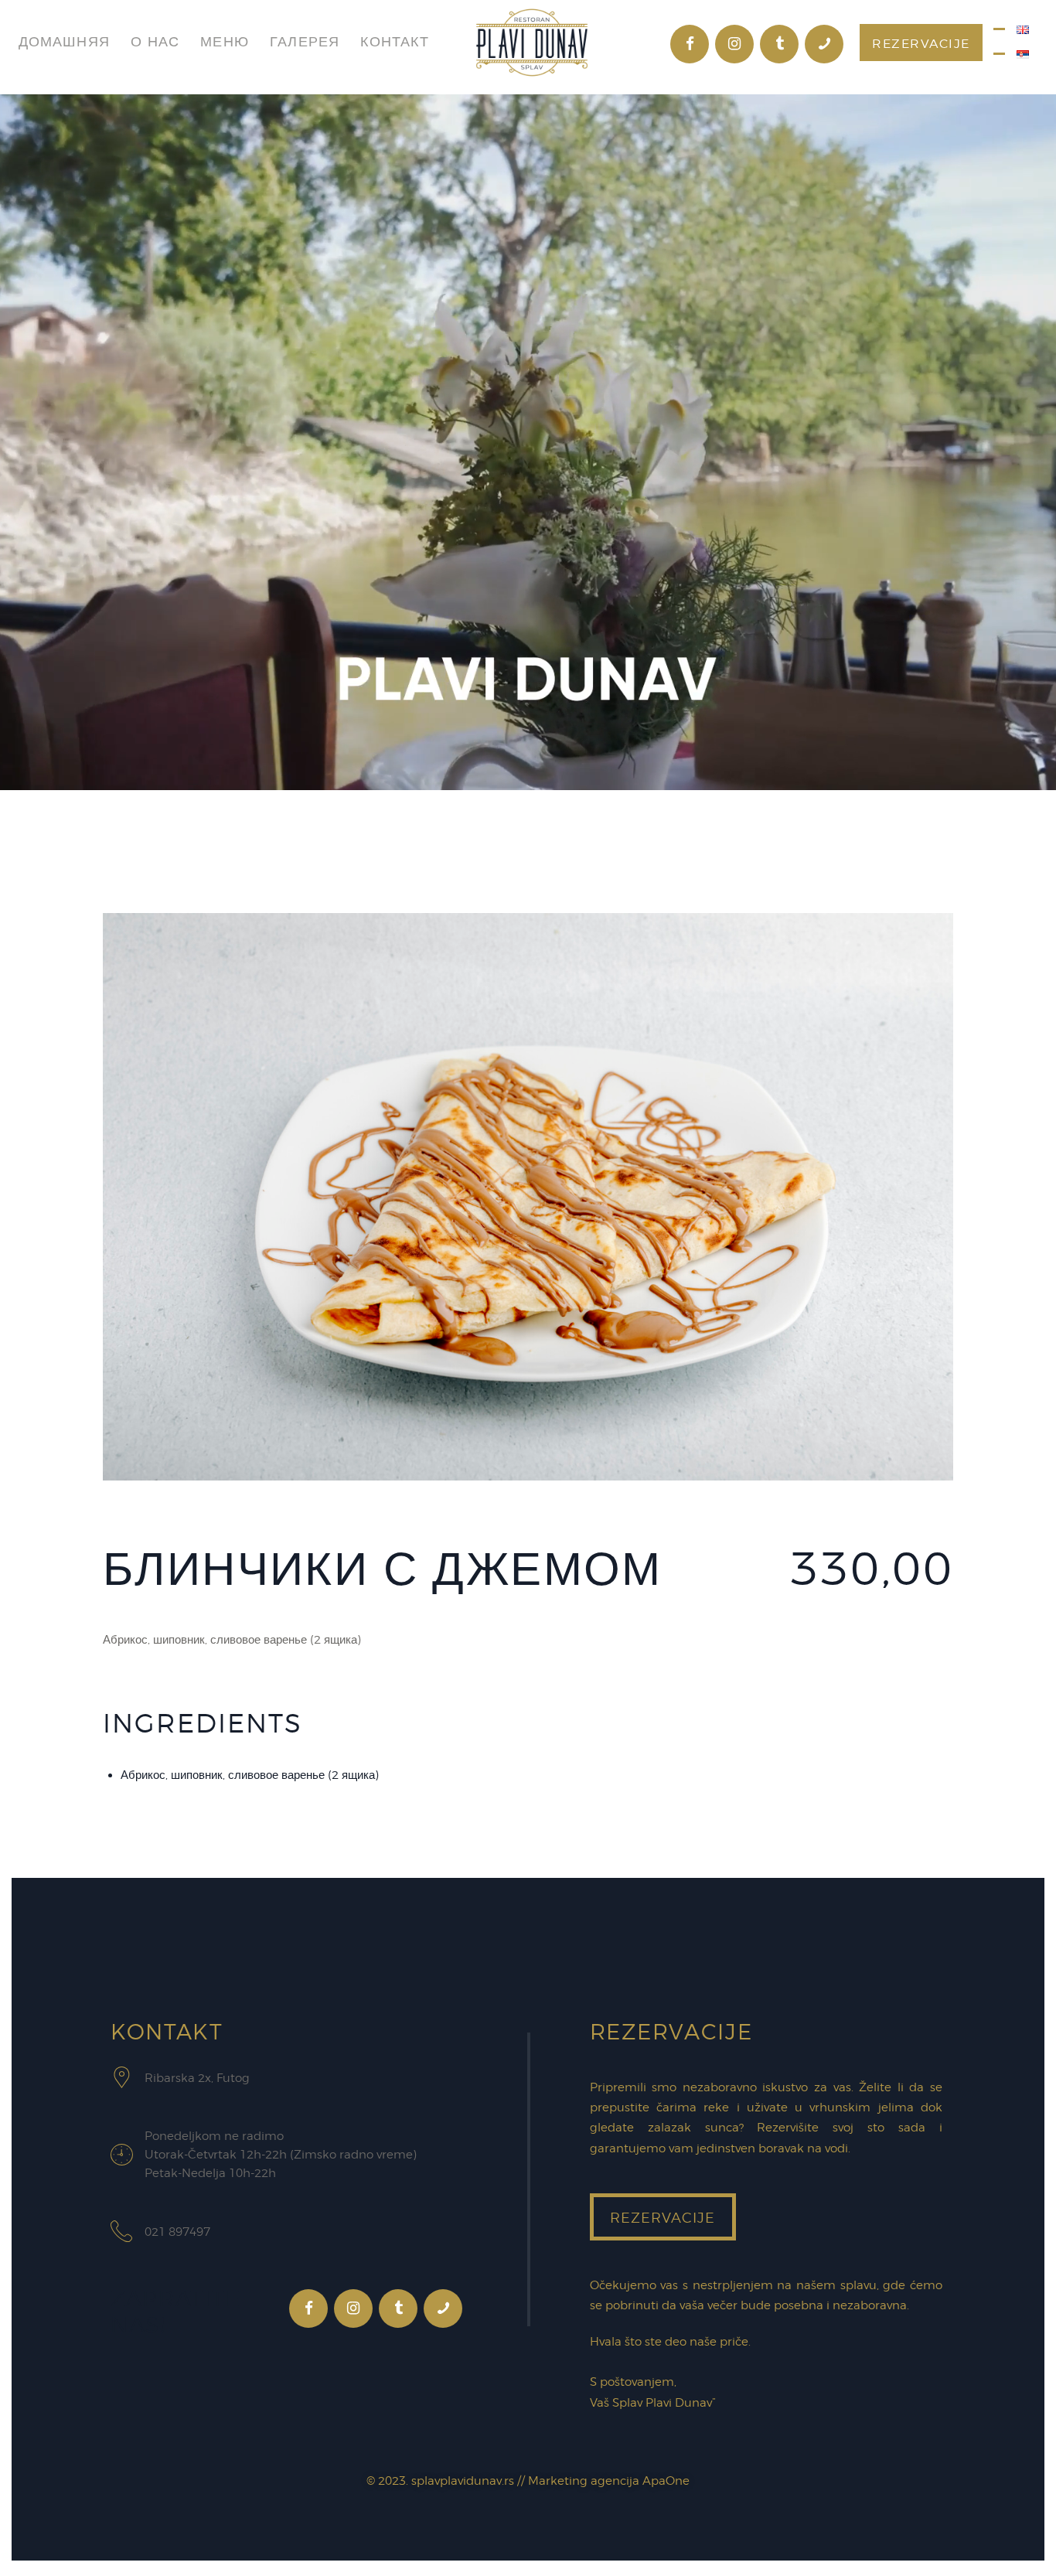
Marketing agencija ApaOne (609, 2481)
